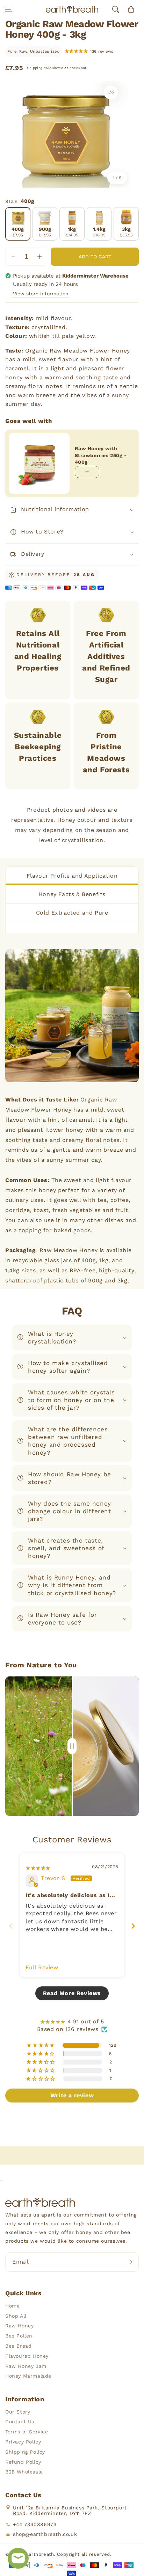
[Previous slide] (11, 1926)
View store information (41, 294)
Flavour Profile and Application (72, 876)
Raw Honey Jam (26, 2366)
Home (12, 2306)
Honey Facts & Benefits (72, 894)
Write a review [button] (72, 2095)
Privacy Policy (23, 2442)
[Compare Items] (72, 1746)
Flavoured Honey (27, 2356)
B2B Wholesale (24, 2472)
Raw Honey (19, 2326)
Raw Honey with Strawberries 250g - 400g (101, 455)
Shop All (16, 2316)
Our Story (18, 2412)
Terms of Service (27, 2432)
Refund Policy (23, 2462)
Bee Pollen (19, 2336)
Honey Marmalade (28, 2376)
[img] (38, 1868)
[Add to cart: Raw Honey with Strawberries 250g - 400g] (87, 472)
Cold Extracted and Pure (72, 913)
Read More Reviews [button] (72, 1993)
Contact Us (20, 2422)
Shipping (35, 68)
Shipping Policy (25, 2452)
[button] (9, 9)
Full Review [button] (42, 1967)
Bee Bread (18, 2346)
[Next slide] (133, 1926)
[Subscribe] (131, 2262)
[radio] (18, 224)
